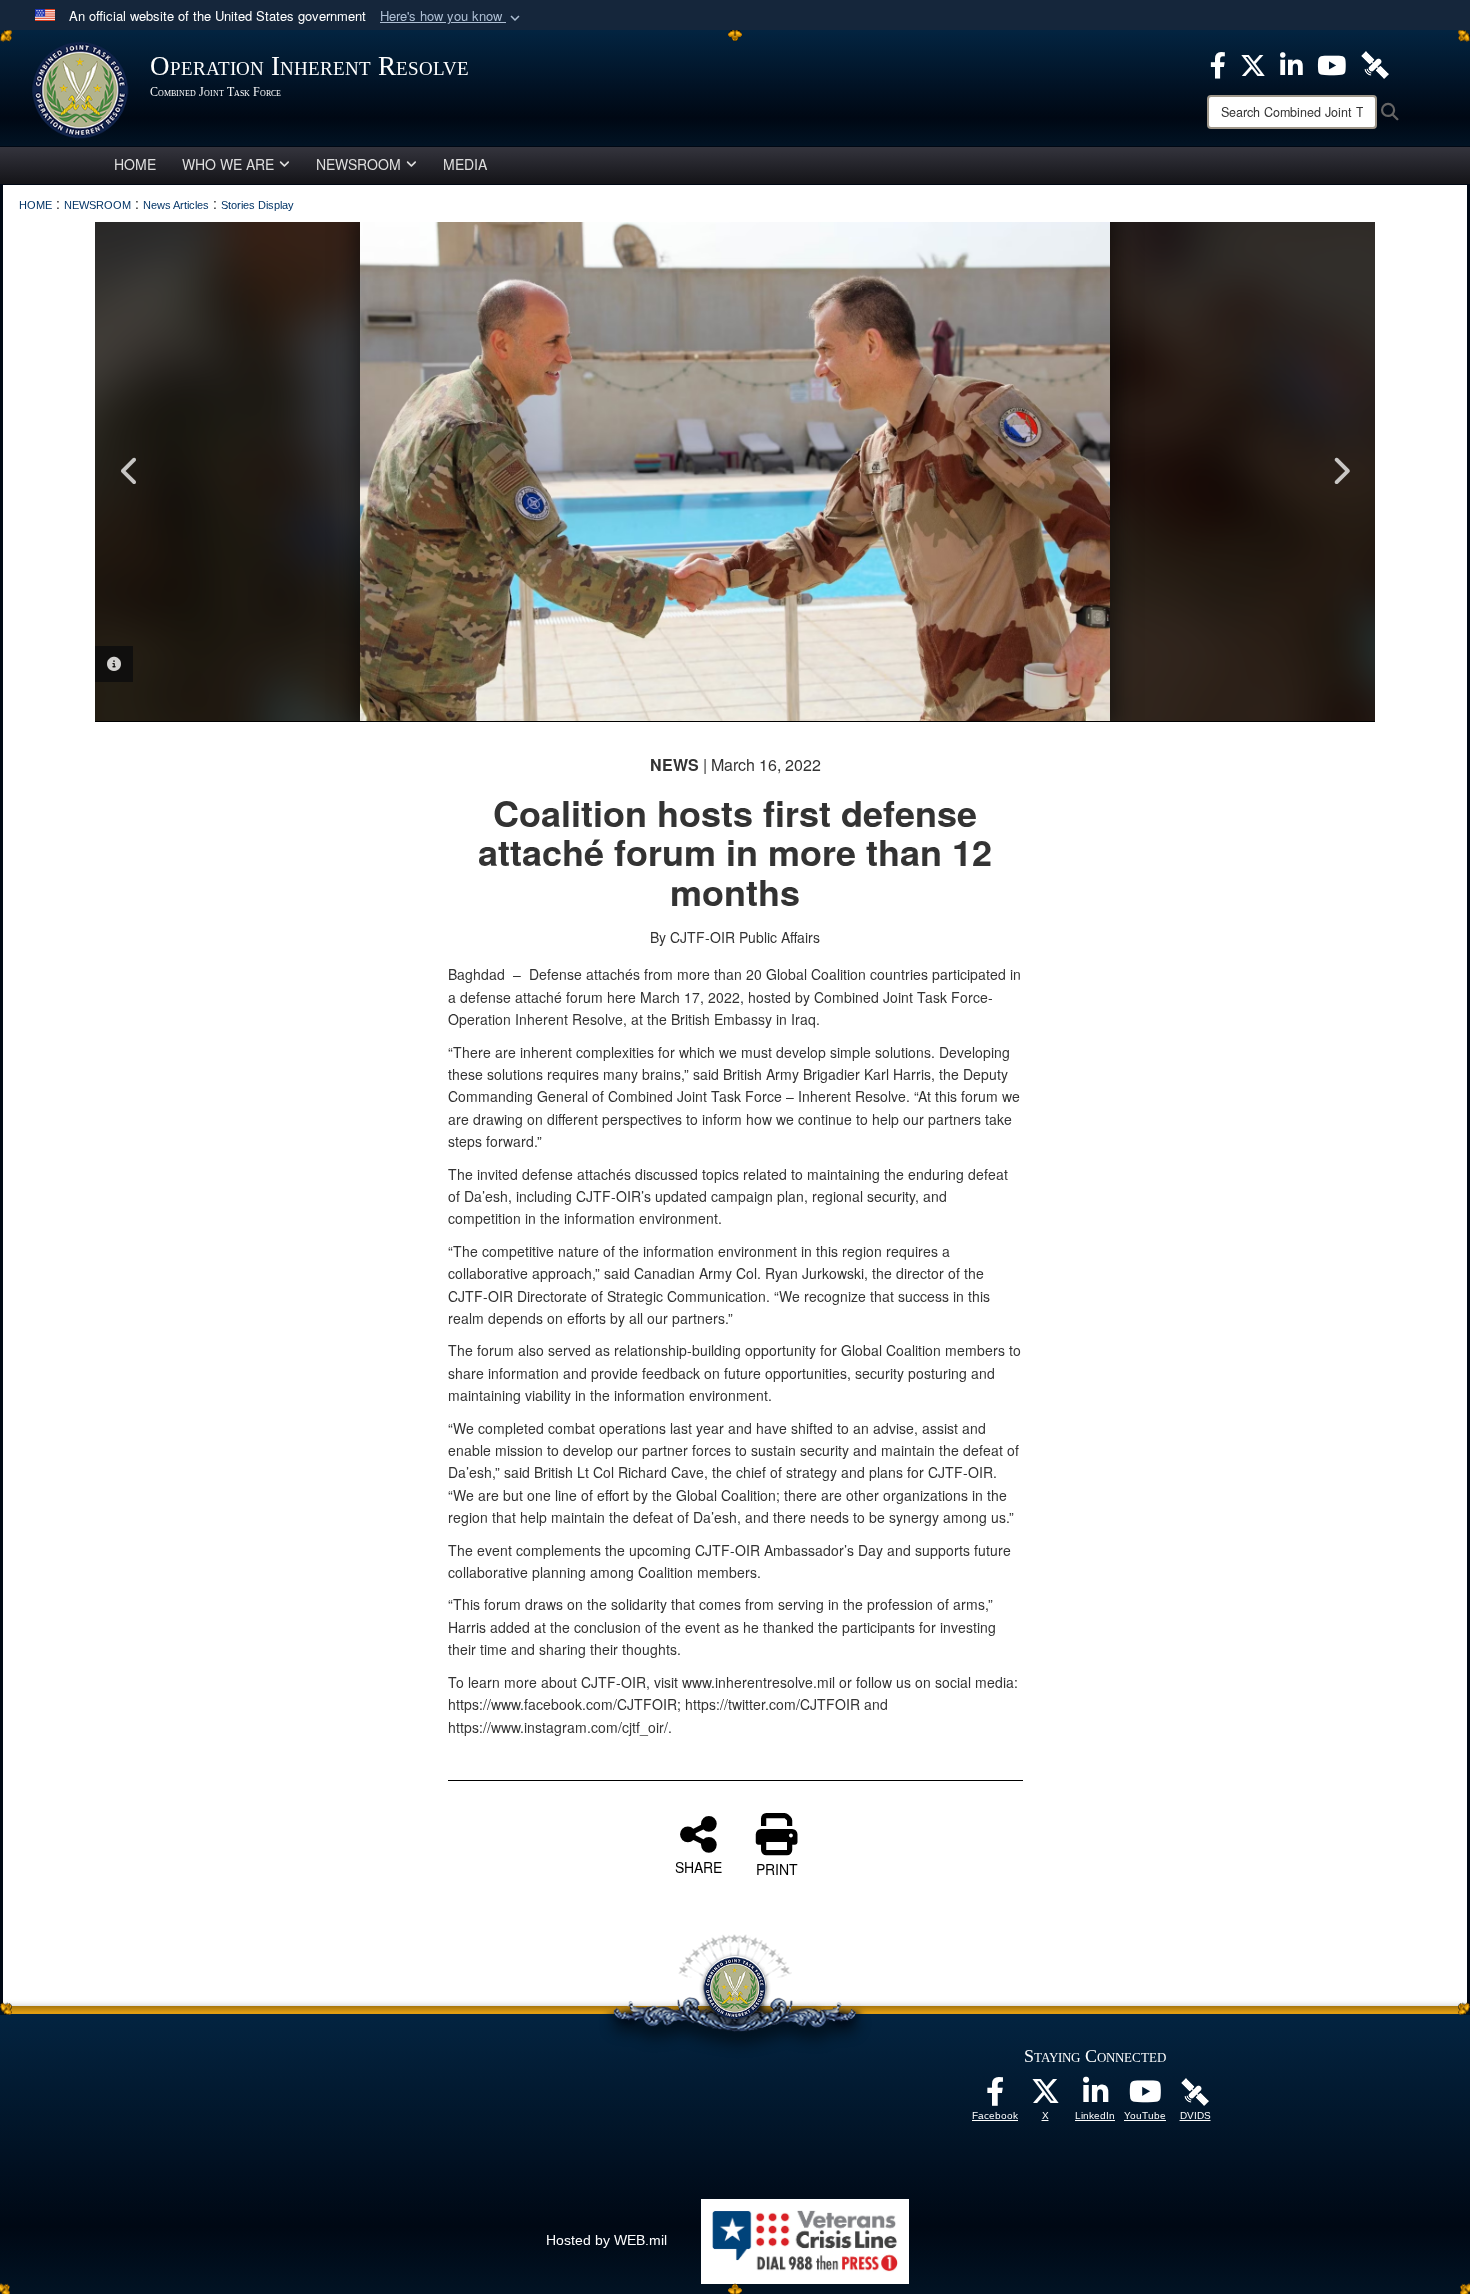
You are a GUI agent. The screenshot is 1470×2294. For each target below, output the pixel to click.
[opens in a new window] (995, 2097)
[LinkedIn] (1095, 2097)
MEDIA (465, 164)
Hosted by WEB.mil (606, 2240)
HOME (135, 164)
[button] (452, 16)
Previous (130, 471)
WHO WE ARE (228, 164)
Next (1340, 471)
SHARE (698, 1866)
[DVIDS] (1195, 2091)
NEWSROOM (358, 164)
